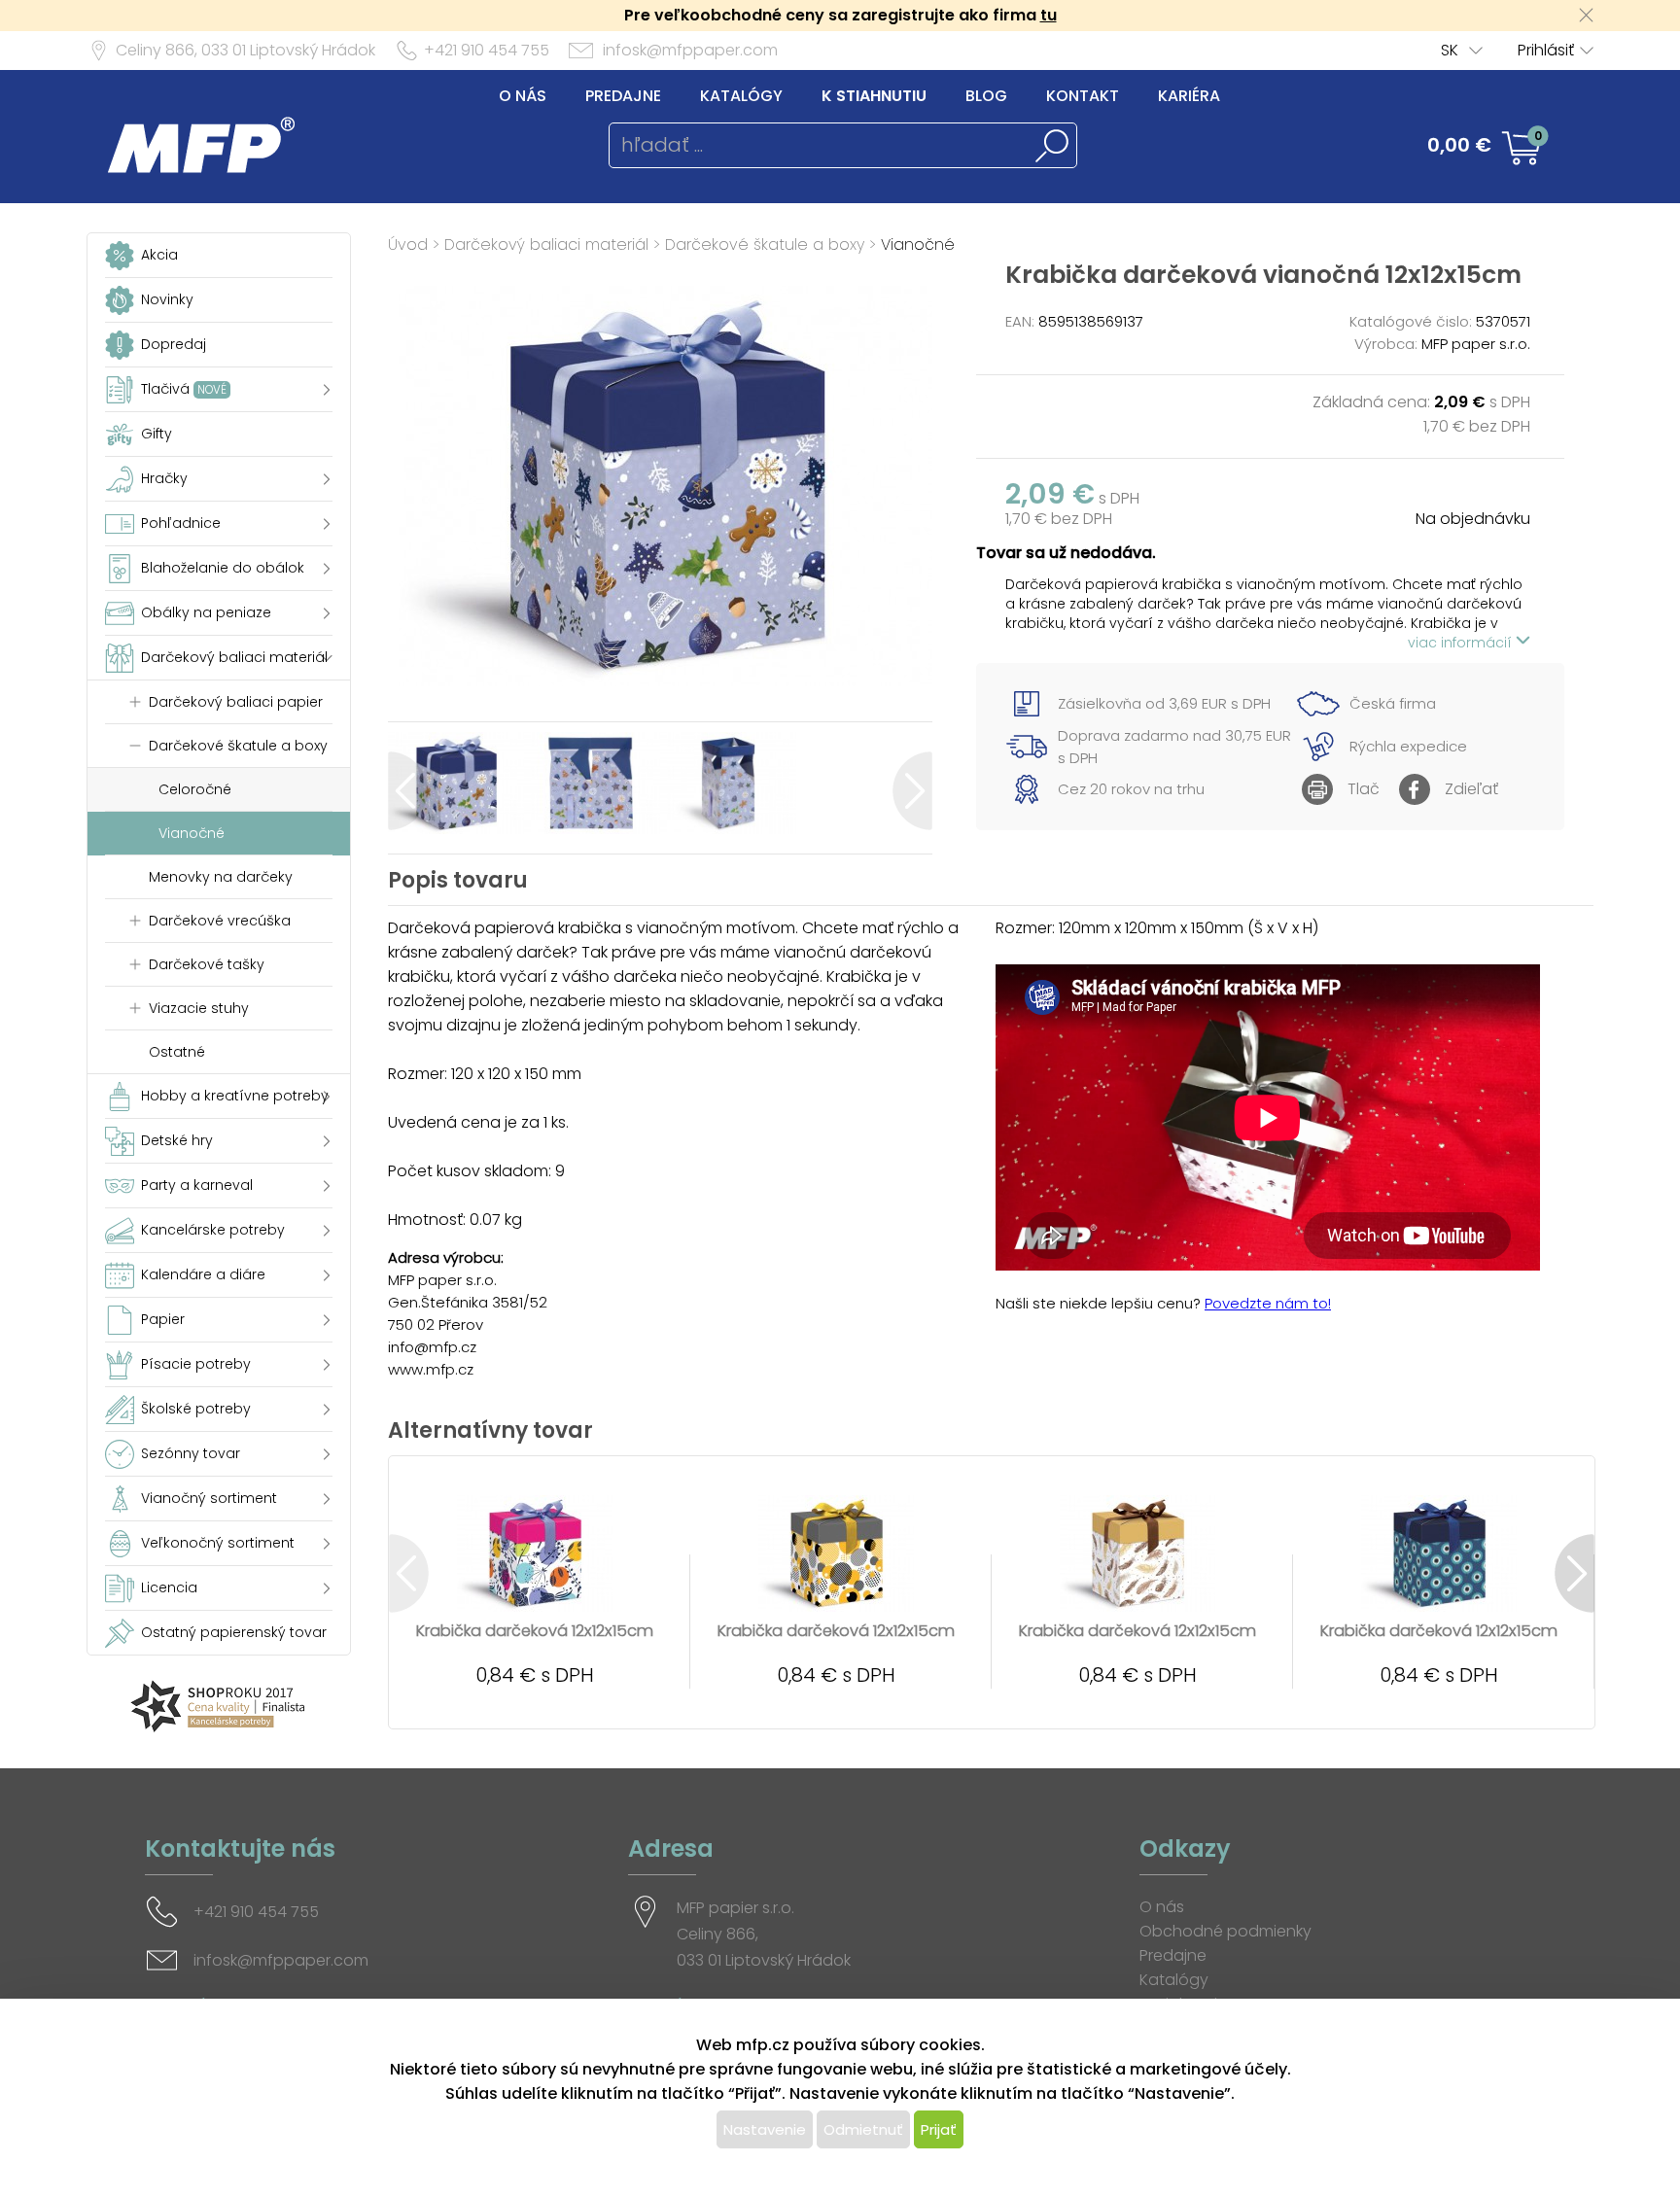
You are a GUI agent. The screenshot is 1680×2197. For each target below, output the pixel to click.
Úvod (408, 244)
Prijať (939, 2129)
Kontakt (1083, 96)
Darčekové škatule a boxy (765, 244)
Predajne (623, 96)
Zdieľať (1471, 789)
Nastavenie (765, 2129)
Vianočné (918, 244)
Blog (986, 96)
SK (1450, 50)
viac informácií (1462, 643)
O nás (523, 96)
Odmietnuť (863, 2129)
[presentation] (408, 791)
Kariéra (1189, 96)
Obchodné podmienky (1225, 1931)
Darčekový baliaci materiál (546, 244)
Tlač (1364, 789)
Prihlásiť (1546, 50)
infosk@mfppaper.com (690, 50)
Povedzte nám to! (1268, 1303)
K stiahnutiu (874, 96)
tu (1049, 15)
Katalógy (741, 96)
